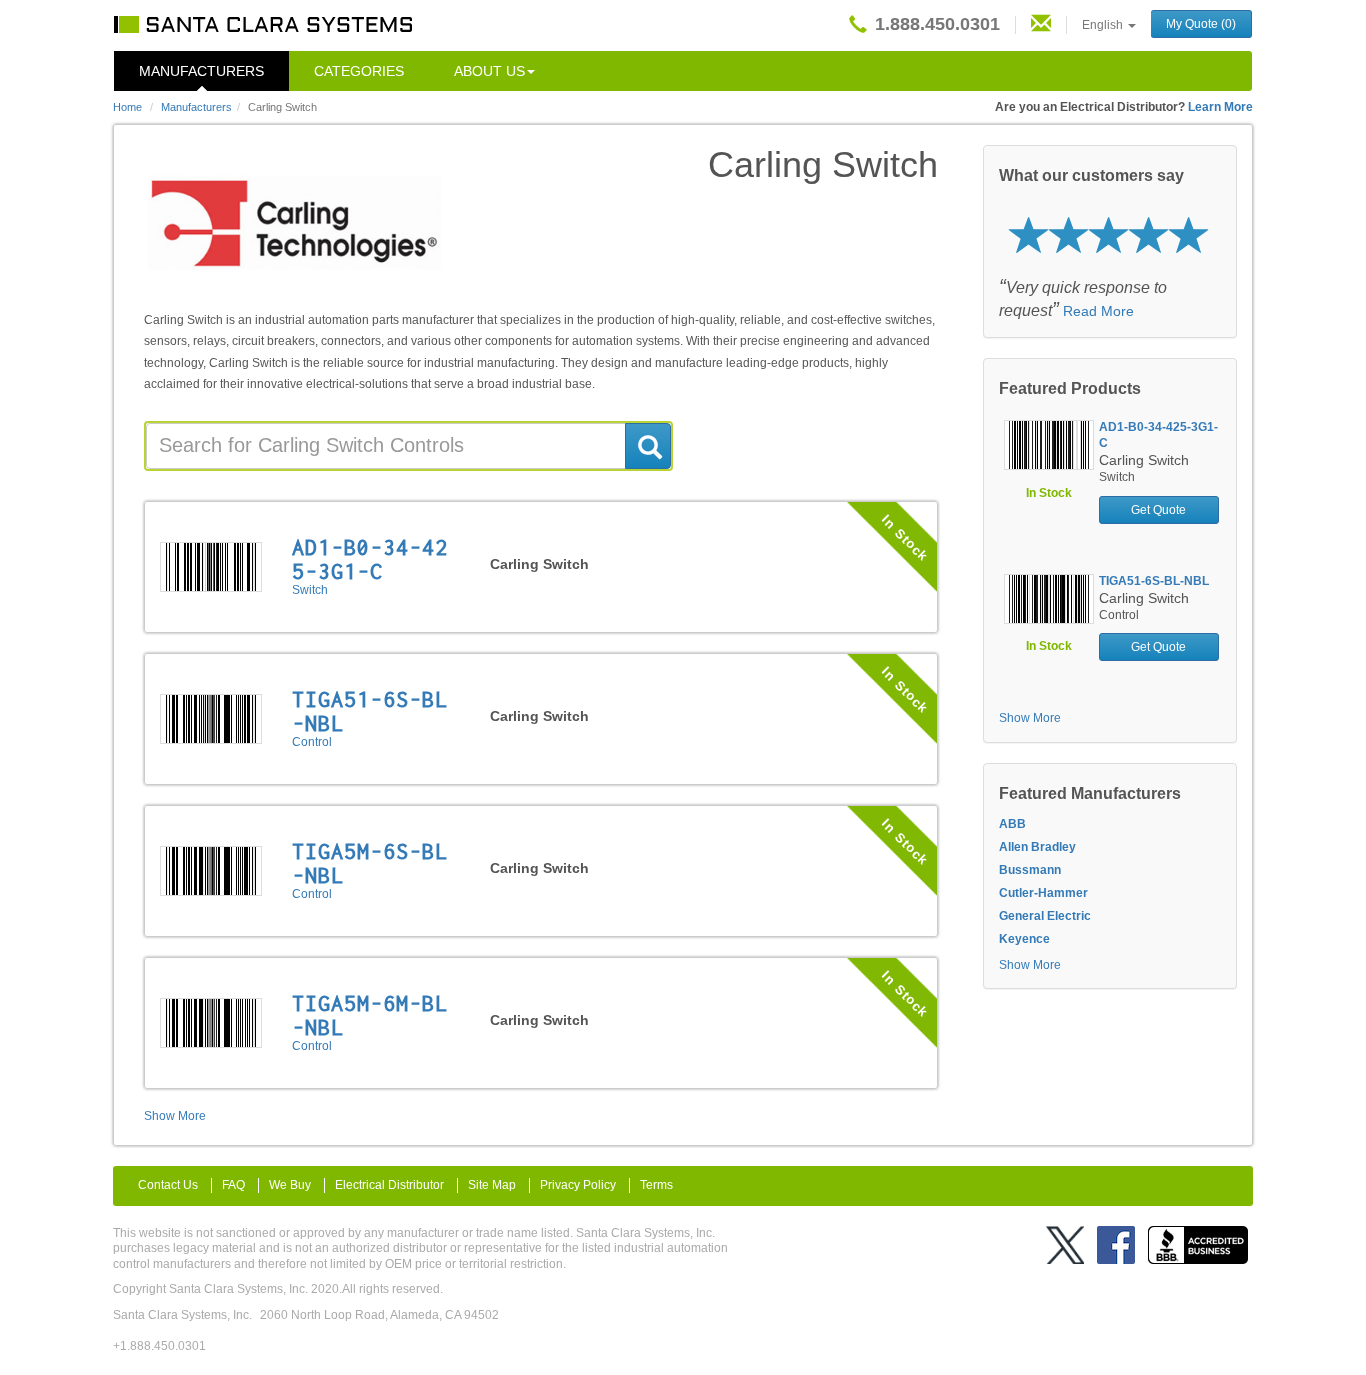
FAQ (233, 1185)
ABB (1012, 824)
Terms (656, 1185)
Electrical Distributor (389, 1185)
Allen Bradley (1037, 847)
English (1104, 25)
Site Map (492, 1185)
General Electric (1045, 916)
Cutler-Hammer (1043, 893)
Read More (1098, 311)
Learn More (1220, 107)
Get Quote (1158, 510)
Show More (175, 1116)
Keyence (1024, 939)
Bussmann (1030, 870)
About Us (489, 71)
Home (127, 107)
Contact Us (168, 1185)
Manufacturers (201, 71)
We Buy (290, 1185)
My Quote (1201, 24)
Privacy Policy (578, 1185)
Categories (359, 71)
